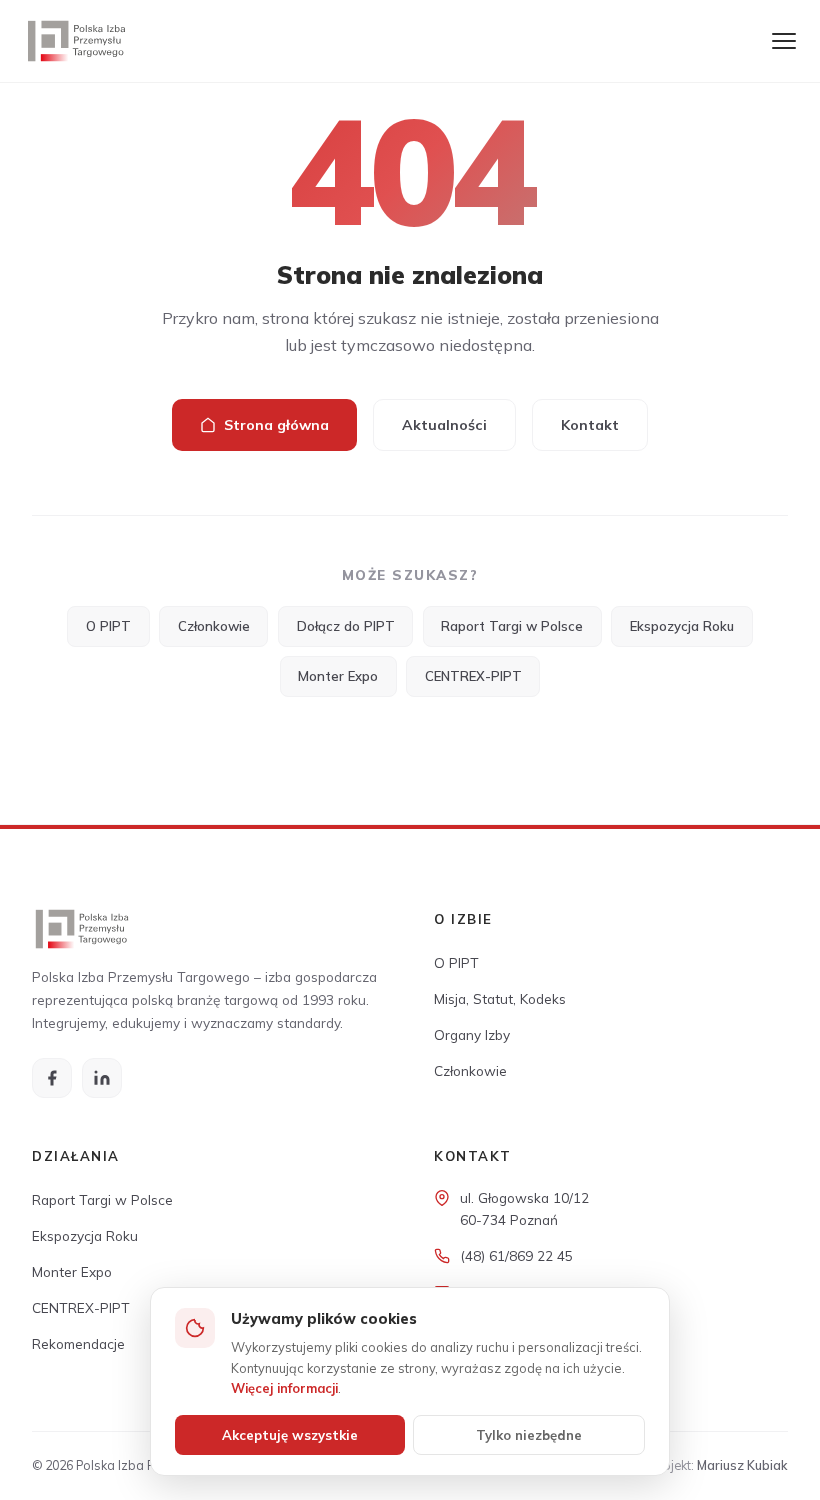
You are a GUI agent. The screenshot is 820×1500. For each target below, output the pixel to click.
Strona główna (276, 425)
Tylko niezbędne (529, 1435)
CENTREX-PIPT (473, 676)
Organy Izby (472, 1034)
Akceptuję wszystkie (290, 1435)
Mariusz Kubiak (742, 1465)
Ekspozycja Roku (682, 626)
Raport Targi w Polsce (512, 626)
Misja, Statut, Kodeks (500, 998)
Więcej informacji (284, 1388)
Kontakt (590, 425)
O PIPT (108, 626)
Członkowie (214, 626)
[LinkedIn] (102, 1078)
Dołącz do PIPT (346, 626)
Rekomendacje (78, 1343)
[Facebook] (52, 1078)
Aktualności (444, 425)
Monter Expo (338, 676)
